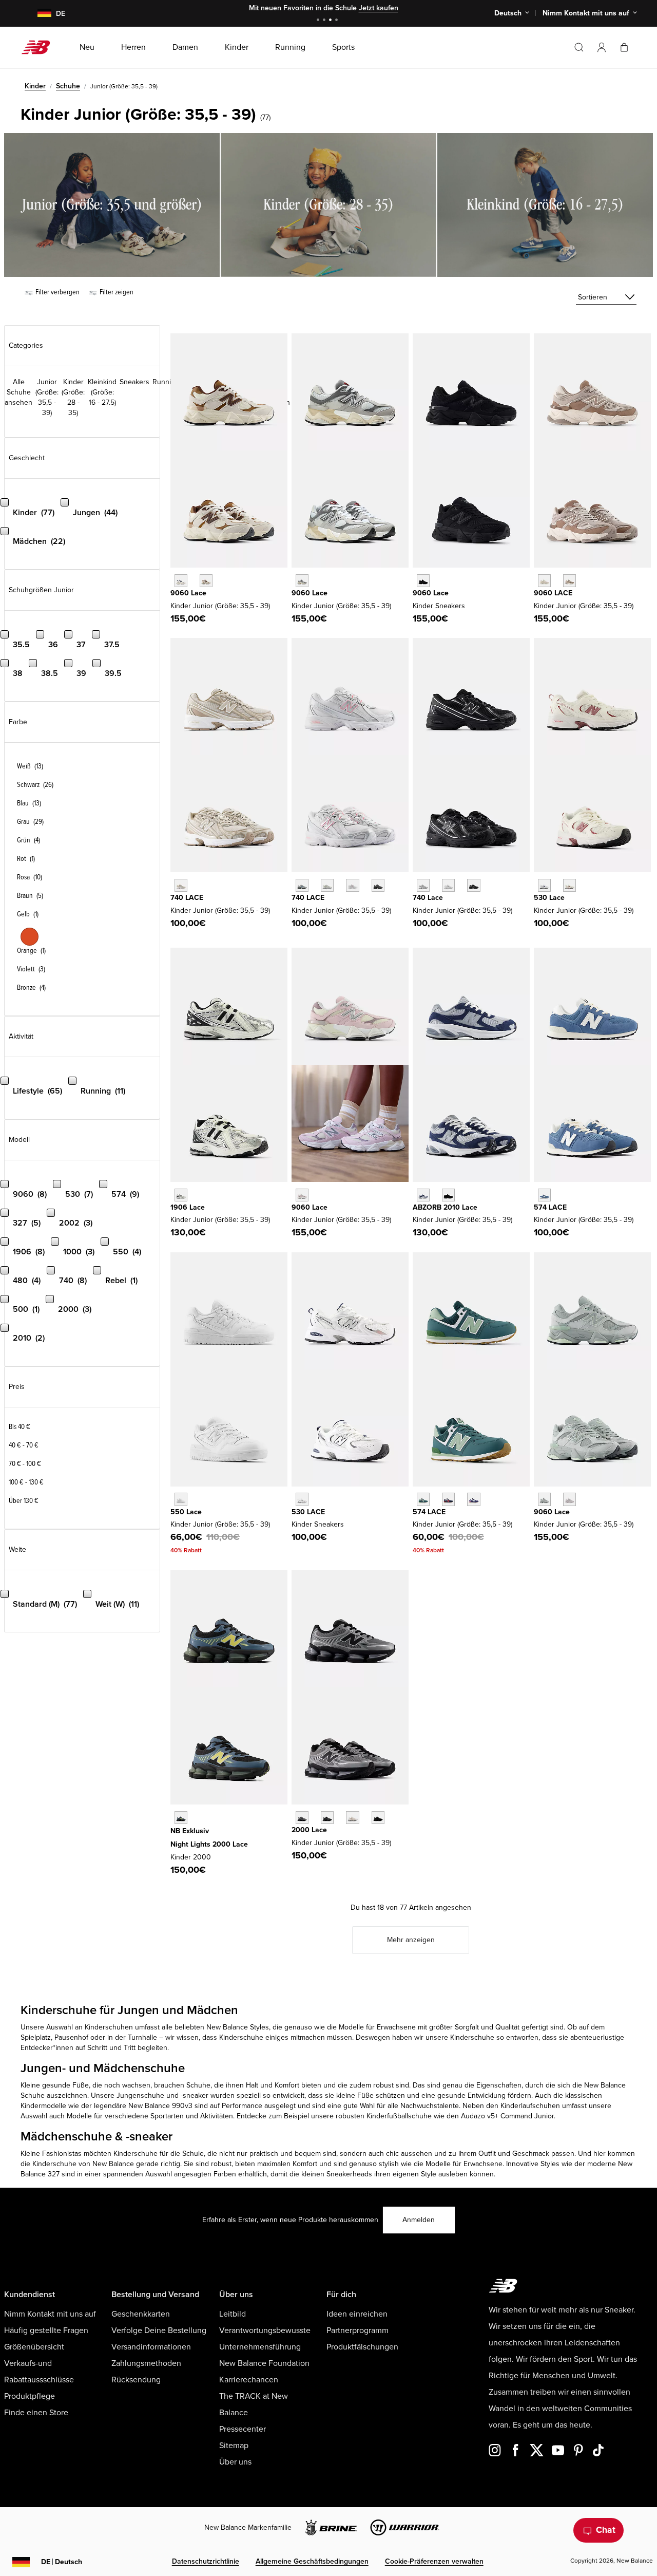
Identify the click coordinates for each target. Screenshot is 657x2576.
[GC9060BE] (302, 1195)
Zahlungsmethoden (146, 2363)
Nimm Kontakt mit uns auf (50, 2314)
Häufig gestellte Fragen (46, 2330)
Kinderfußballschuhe (399, 2116)
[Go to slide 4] (338, 21)
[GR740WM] (448, 885)
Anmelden (419, 2220)
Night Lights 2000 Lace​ (209, 1844)
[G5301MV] (569, 885)
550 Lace (186, 1512)
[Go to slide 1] (319, 21)
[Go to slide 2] (325, 21)
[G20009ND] (352, 1818)
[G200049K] (181, 1818)
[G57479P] (544, 1195)
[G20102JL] (423, 1195)
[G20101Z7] (448, 1195)
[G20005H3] (327, 1818)
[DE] (38, 14)
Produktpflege (30, 2396)
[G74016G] (378, 885)
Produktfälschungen (362, 2347)
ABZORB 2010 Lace (445, 1207)
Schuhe (68, 86)
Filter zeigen (116, 292)
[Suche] (579, 47)
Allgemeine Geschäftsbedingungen (312, 2561)
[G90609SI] (206, 581)
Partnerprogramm (358, 2330)
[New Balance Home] (40, 47)
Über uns (235, 2462)
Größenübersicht (34, 2347)
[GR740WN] (423, 885)
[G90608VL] (569, 1499)
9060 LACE (553, 593)
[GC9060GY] (302, 581)
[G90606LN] (544, 1499)
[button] (602, 47)
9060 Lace (188, 593)
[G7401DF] (302, 885)
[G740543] (181, 885)
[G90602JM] (181, 581)
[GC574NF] (448, 1499)
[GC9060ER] (544, 581)
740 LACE (187, 898)
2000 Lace (309, 1830)
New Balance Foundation (264, 2363)
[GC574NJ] (474, 1499)
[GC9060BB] (423, 581)
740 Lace (428, 898)
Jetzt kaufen (379, 8)
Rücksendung (136, 2380)
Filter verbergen (57, 292)
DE (62, 2562)
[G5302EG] (544, 885)
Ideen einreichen (357, 2314)
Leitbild (233, 2314)
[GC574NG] (423, 1499)
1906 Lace (188, 1207)
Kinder (35, 86)
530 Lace (549, 898)
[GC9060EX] (569, 581)
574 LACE (550, 1207)
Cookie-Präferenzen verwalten (434, 2561)
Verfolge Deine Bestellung (159, 2330)
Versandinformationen (151, 2347)
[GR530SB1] (302, 1499)
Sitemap (234, 2446)
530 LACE (308, 1512)
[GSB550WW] (181, 1499)
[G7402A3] (327, 885)
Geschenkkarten (141, 2314)
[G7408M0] (352, 885)
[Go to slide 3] (332, 21)
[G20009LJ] (302, 1818)
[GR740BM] (474, 885)
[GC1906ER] (181, 1195)
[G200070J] (378, 1818)
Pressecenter (243, 2429)
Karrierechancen (249, 2380)
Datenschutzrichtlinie (206, 2561)
